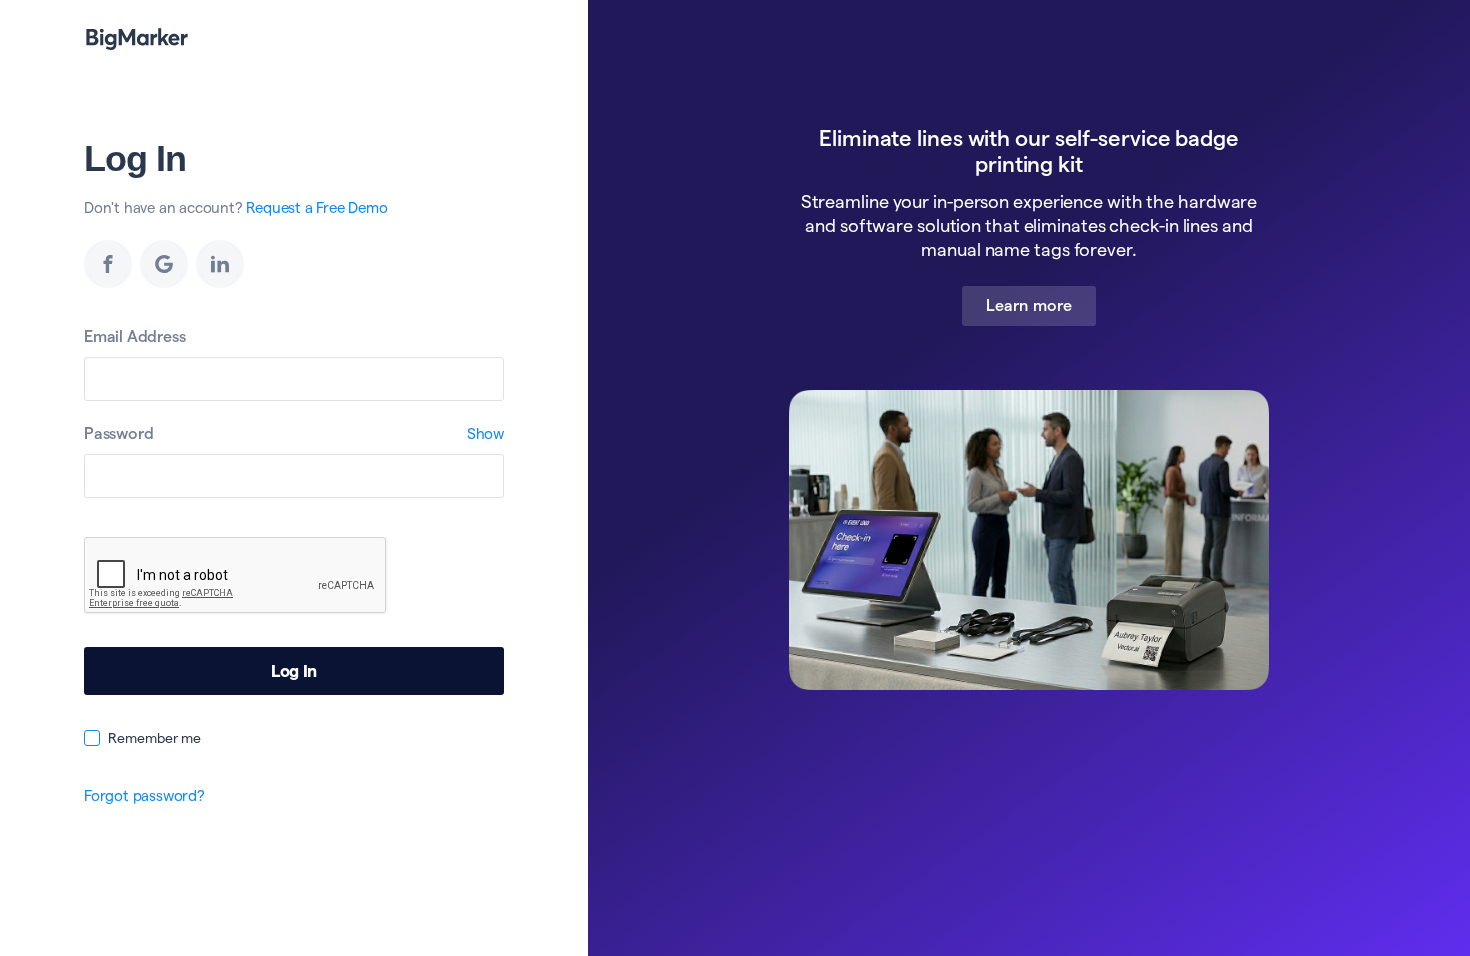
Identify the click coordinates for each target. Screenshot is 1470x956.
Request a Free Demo (316, 207)
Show (485, 433)
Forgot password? (144, 795)
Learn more (1029, 305)
